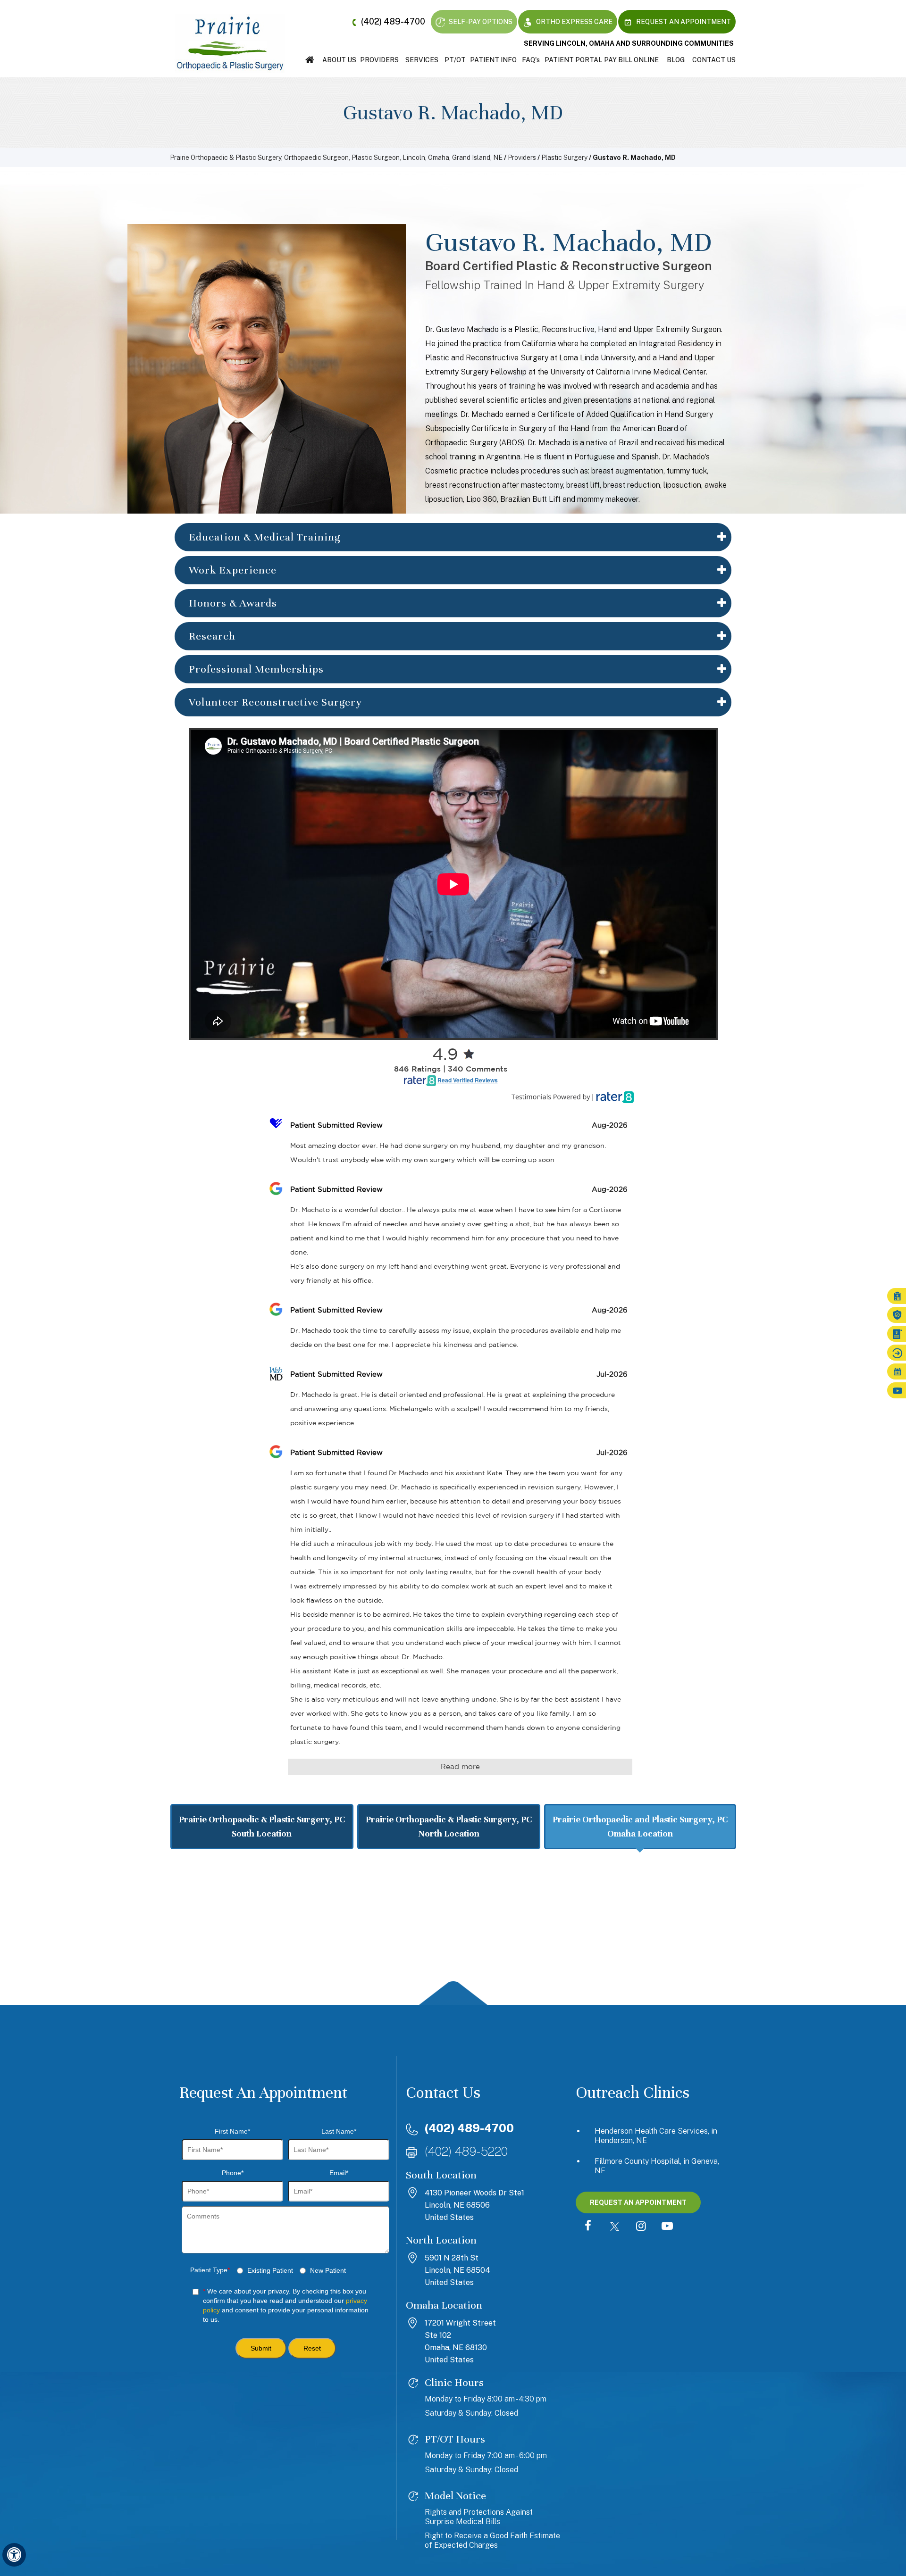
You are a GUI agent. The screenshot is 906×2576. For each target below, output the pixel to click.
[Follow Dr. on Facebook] (588, 2227)
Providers (379, 60)
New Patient (328, 2270)
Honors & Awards (233, 603)
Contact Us (714, 60)
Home (310, 60)
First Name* (232, 2131)
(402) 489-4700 (393, 21)
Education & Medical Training (264, 537)
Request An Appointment (683, 22)
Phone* (233, 2173)
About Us (339, 60)
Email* (339, 2173)
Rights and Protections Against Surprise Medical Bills (479, 2517)
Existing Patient (270, 2270)
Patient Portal (573, 60)
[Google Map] (453, 1934)
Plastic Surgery (564, 158)
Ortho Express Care (574, 22)
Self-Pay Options (480, 22)
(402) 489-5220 (466, 2151)
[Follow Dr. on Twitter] (614, 2227)
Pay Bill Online (631, 60)
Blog (676, 60)
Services (422, 60)
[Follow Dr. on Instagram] (641, 2227)
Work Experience (233, 570)
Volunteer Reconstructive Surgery (275, 702)
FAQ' (531, 60)
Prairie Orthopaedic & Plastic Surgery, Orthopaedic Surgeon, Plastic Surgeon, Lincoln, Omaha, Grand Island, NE (336, 158)
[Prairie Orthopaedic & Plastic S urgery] (230, 43)
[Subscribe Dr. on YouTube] (667, 2227)
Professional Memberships (256, 669)
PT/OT (455, 60)
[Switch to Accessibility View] (14, 2555)
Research (212, 636)
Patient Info (493, 60)
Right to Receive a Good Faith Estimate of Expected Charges (492, 2540)
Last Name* (339, 2131)
